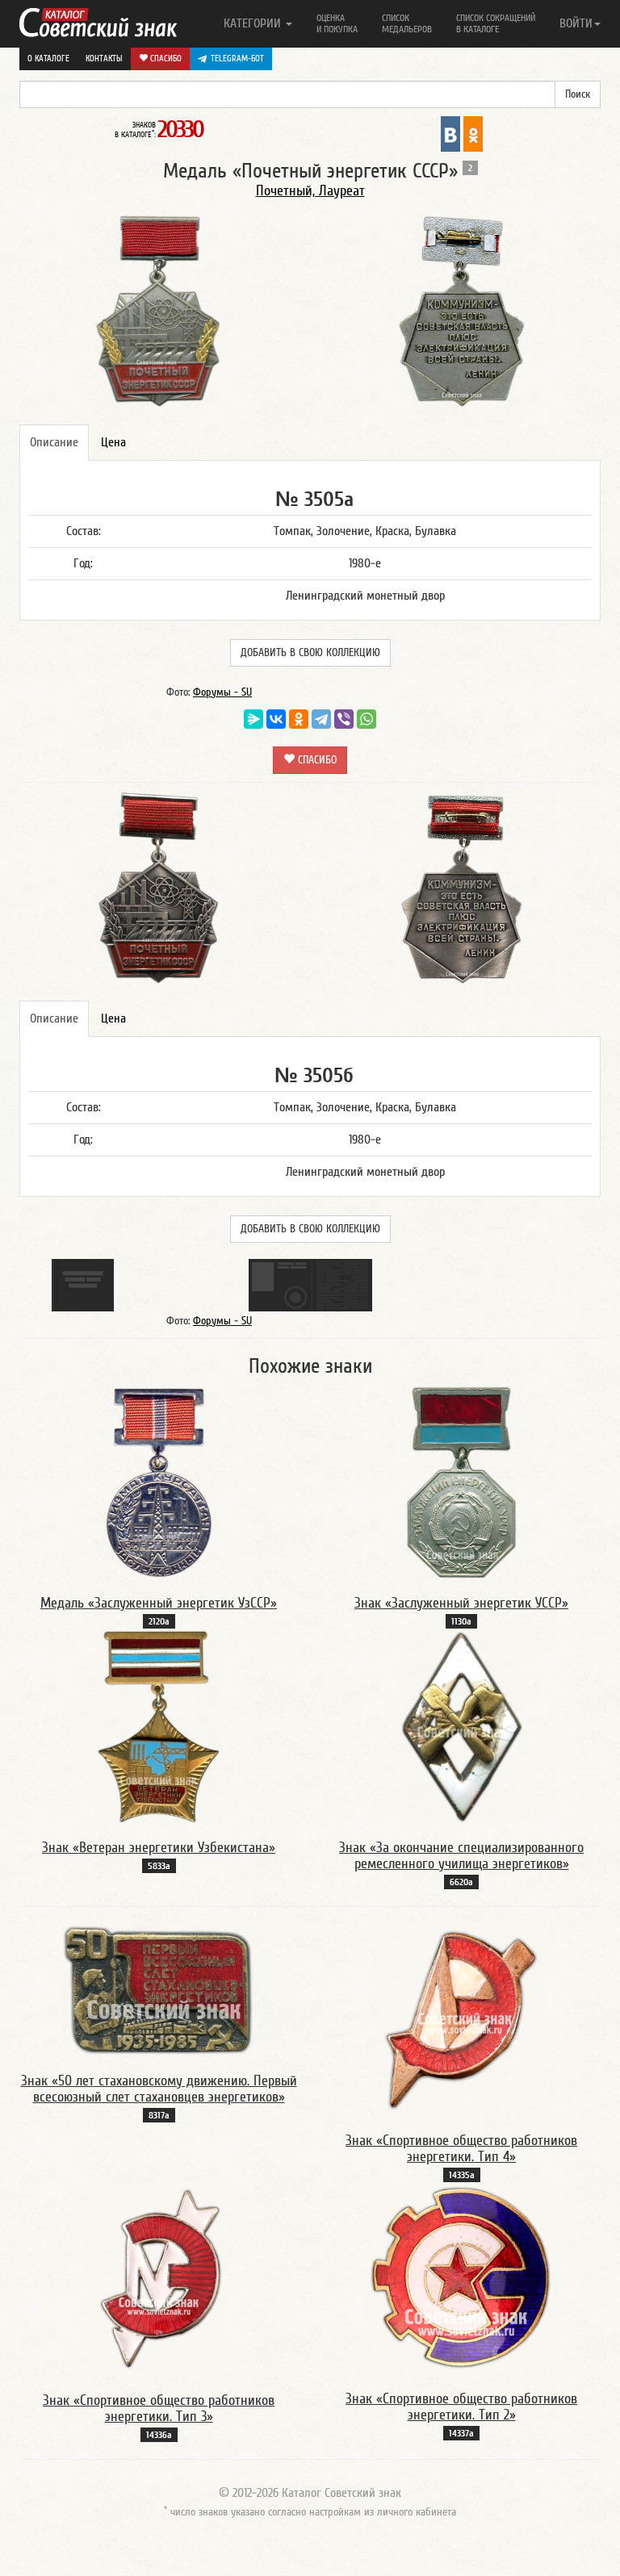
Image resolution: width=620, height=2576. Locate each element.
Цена (113, 442)
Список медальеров (407, 23)
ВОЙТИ (576, 23)
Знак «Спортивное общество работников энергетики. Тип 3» (159, 2409)
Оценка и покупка (337, 23)
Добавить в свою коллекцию (310, 653)
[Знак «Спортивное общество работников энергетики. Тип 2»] (462, 2278)
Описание (54, 442)
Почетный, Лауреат (310, 191)
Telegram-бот (237, 59)
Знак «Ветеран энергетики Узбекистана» (159, 1848)
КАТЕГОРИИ (254, 23)
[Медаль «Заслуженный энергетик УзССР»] (159, 1482)
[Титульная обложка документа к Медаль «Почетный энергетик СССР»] (83, 1284)
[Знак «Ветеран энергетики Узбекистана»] (159, 1726)
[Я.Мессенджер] (253, 719)
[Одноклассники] (299, 719)
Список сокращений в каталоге (496, 23)
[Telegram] (321, 719)
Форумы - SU (222, 692)
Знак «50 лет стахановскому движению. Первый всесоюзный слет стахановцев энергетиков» (159, 2089)
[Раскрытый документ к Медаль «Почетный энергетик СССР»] (310, 1284)
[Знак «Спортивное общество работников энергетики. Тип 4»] (461, 2019)
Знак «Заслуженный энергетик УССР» (461, 1603)
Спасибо (165, 59)
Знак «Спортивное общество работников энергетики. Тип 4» (461, 2149)
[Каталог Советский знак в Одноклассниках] (473, 133)
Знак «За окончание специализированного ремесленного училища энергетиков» (461, 1856)
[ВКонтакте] (276, 719)
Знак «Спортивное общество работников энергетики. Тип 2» (461, 2407)
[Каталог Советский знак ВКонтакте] (450, 133)
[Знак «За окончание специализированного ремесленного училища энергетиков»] (462, 1726)
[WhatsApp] (367, 719)
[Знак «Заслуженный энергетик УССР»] (462, 1482)
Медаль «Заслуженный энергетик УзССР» (159, 1603)
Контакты (104, 59)
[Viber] (344, 719)
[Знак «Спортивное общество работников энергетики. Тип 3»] (159, 2279)
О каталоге (48, 59)
